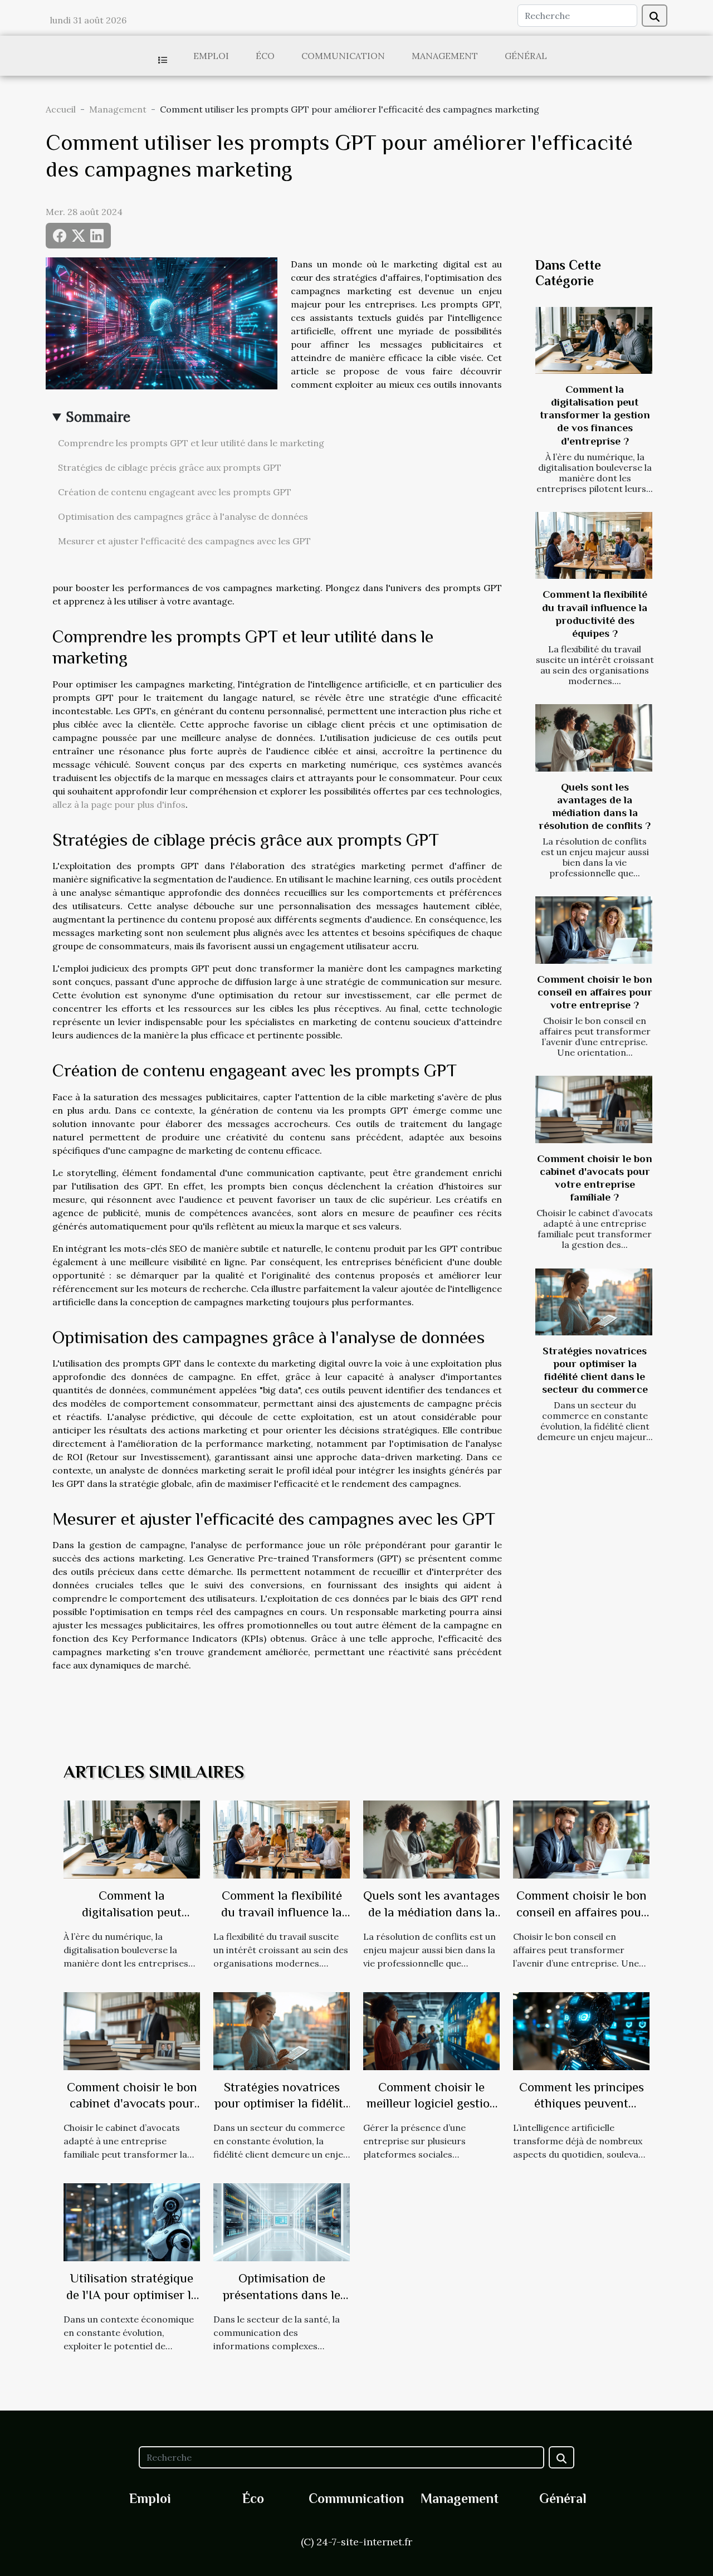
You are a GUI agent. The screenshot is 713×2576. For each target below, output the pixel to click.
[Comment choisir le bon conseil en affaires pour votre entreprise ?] (594, 930)
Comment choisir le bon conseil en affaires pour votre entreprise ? (595, 992)
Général (526, 56)
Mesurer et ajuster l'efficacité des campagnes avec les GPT (184, 541)
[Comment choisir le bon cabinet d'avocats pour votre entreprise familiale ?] (594, 1109)
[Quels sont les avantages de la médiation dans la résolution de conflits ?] (594, 738)
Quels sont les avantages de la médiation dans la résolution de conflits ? (431, 1912)
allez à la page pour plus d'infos (119, 804)
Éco (265, 56)
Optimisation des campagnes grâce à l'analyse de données (183, 516)
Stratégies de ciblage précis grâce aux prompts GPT (170, 467)
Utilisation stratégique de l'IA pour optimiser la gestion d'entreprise (132, 2295)
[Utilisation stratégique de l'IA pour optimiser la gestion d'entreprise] (132, 2221)
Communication (343, 56)
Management (445, 56)
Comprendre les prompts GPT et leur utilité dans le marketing (191, 443)
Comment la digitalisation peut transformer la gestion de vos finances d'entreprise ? (595, 415)
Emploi (211, 56)
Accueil (61, 109)
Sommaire (98, 417)
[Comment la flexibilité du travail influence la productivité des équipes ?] (594, 545)
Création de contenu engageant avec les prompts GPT (175, 492)
